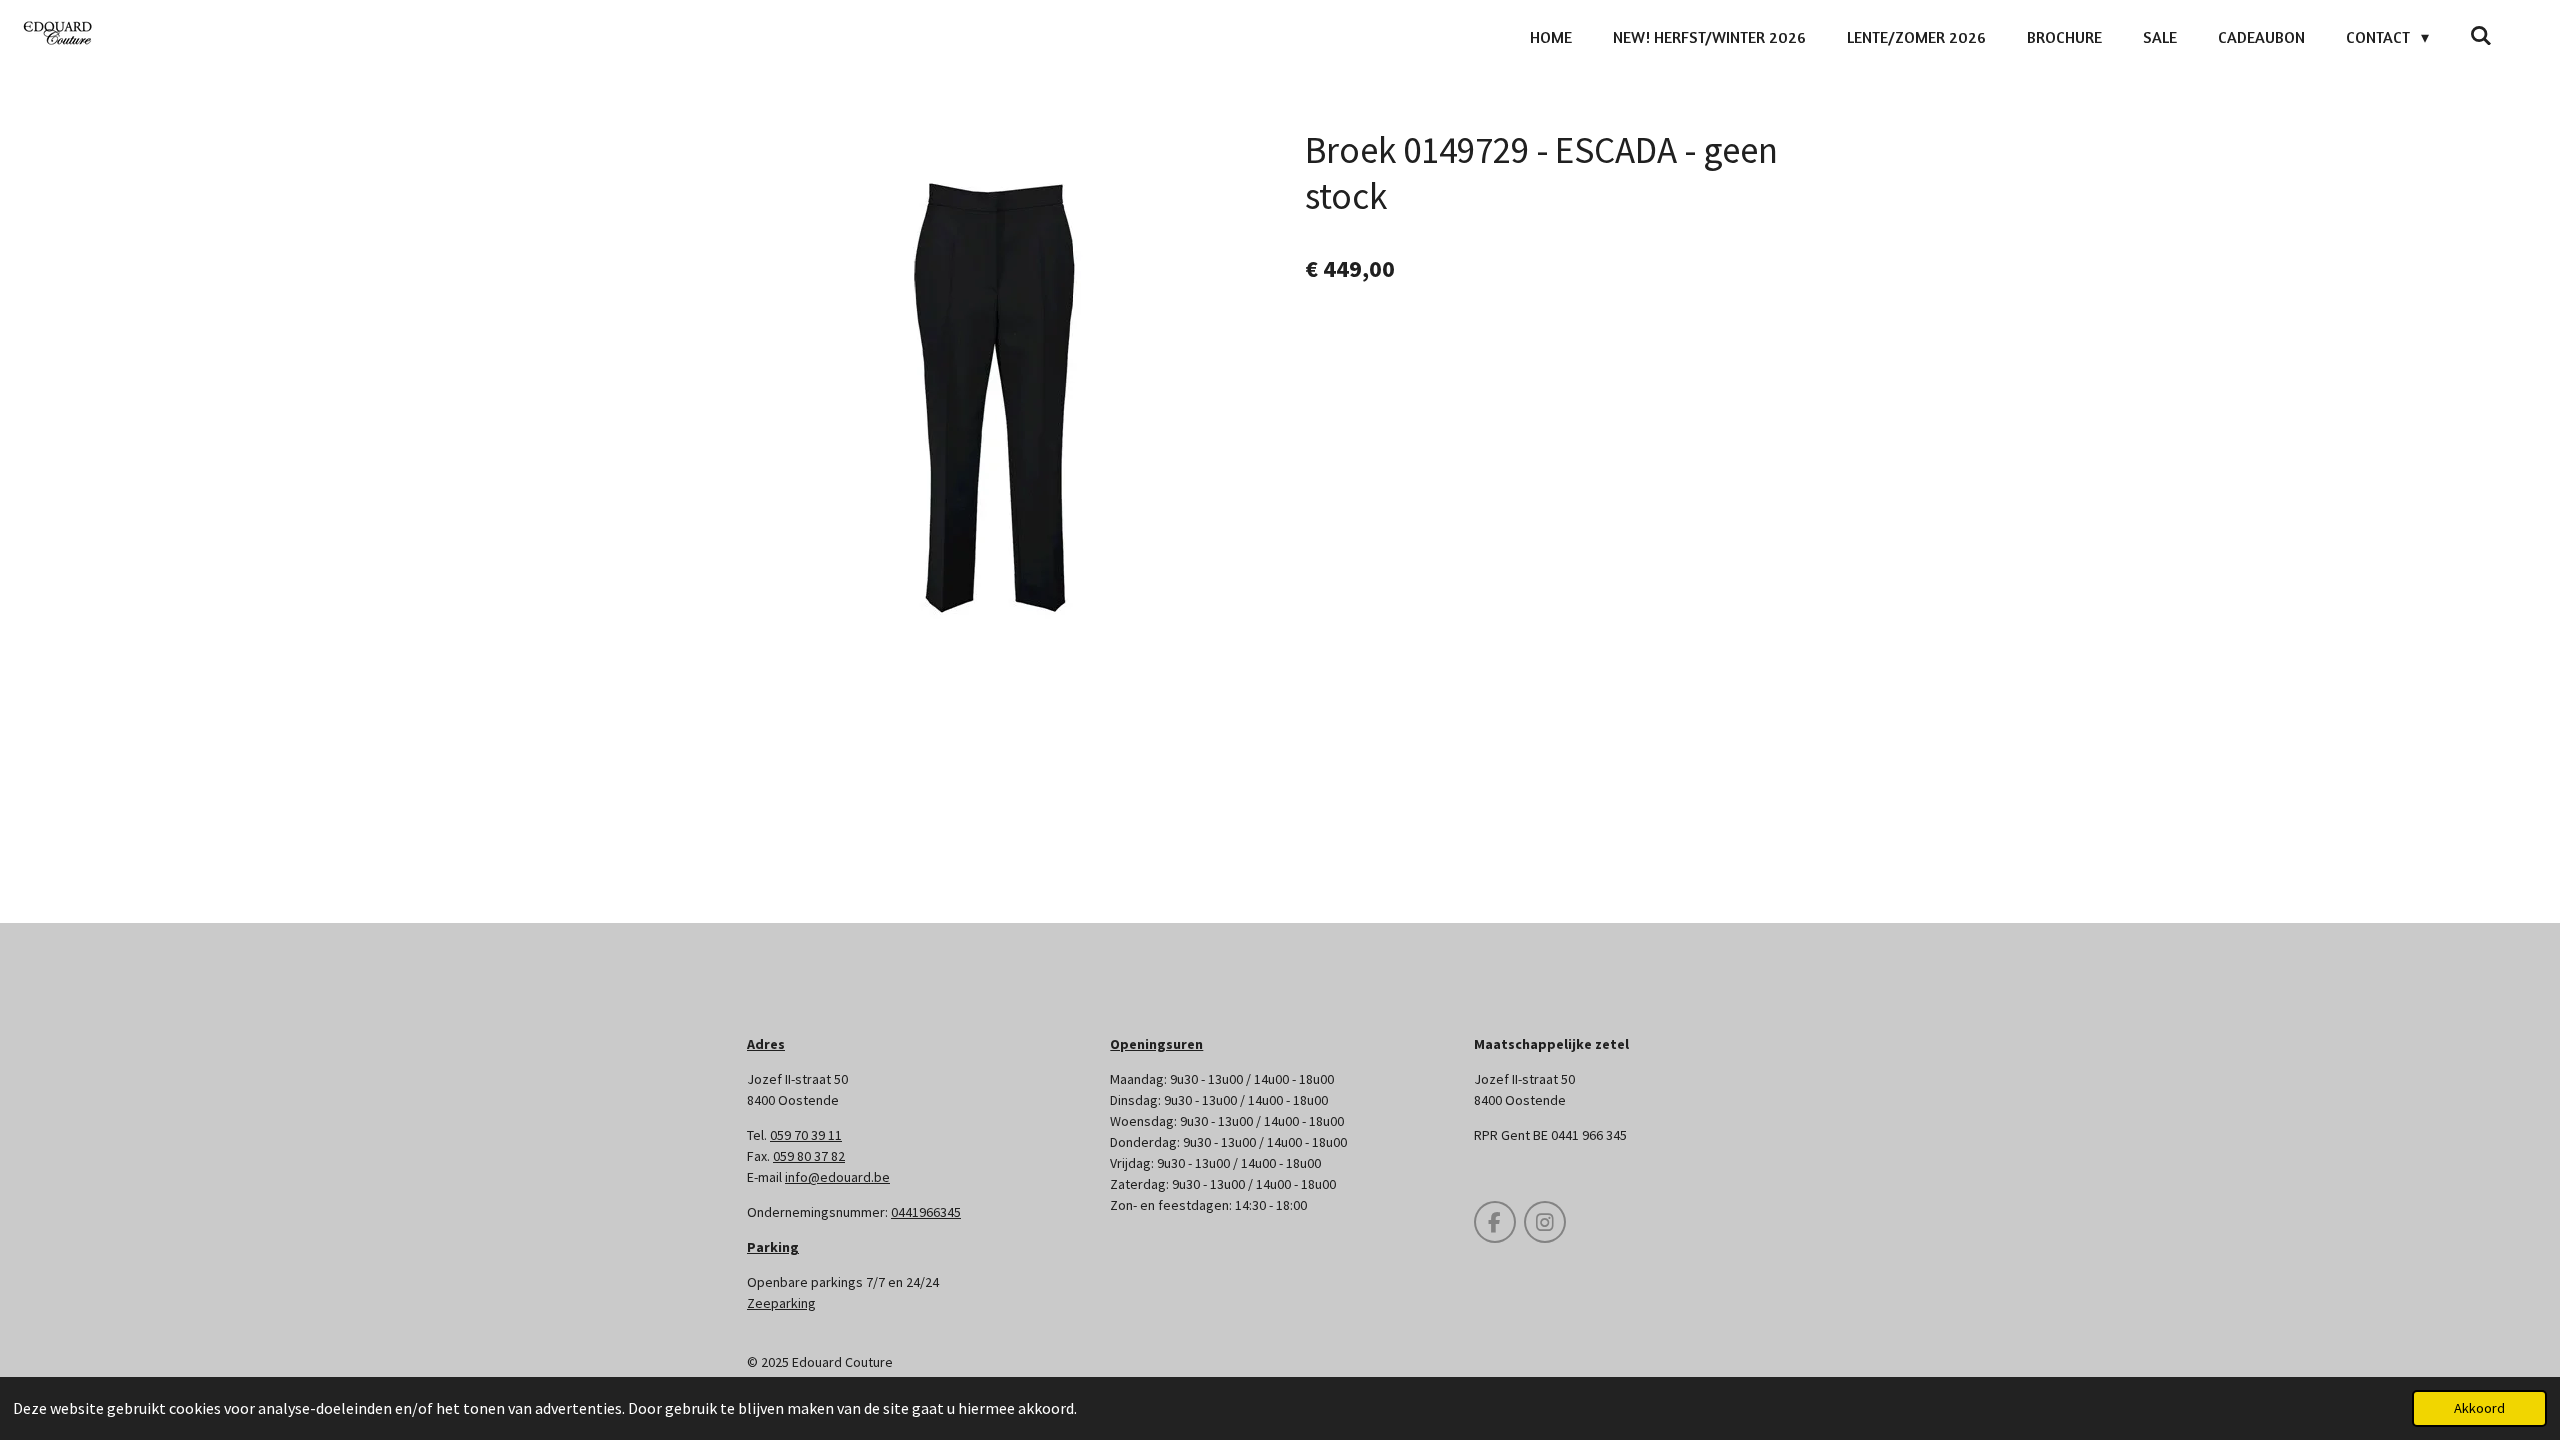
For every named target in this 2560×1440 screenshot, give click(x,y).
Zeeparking (781, 1303)
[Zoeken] (2481, 35)
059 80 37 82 (809, 1156)
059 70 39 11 (806, 1135)
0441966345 (926, 1212)
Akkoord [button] (2479, 1408)
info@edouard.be (837, 1177)
